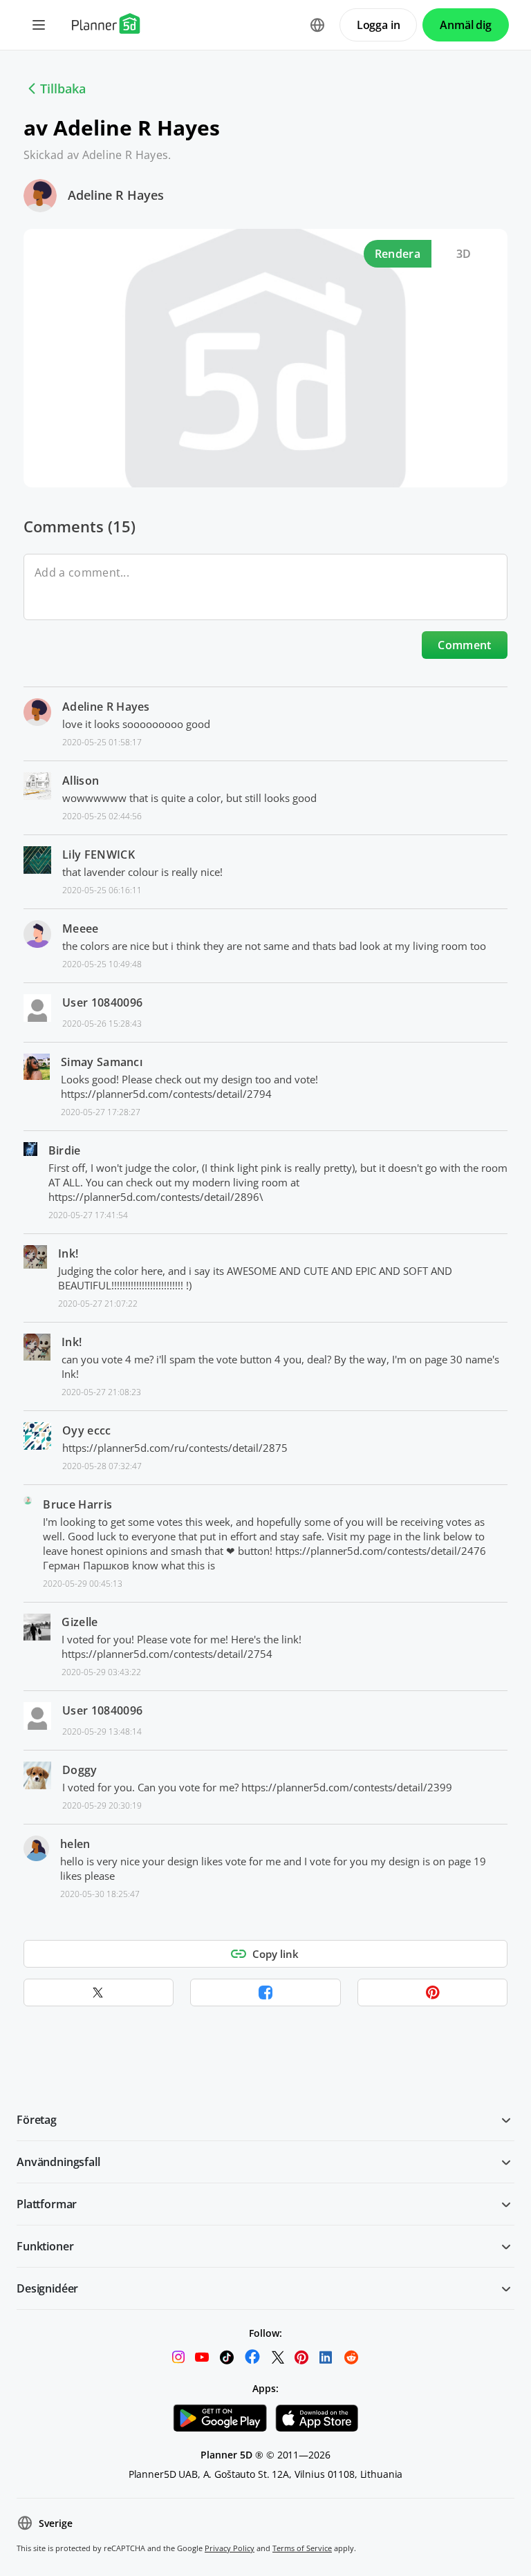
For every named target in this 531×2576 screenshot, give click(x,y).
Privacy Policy (230, 2548)
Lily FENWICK (99, 855)
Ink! (68, 1253)
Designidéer (47, 2288)
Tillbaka (63, 88)
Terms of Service (302, 2548)
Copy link (276, 1954)
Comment (464, 645)
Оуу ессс (87, 1430)
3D (464, 254)
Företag (37, 2120)
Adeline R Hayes (116, 195)
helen (75, 1844)
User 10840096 (102, 1002)
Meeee (81, 928)
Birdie (65, 1150)
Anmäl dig (466, 25)
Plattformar (47, 2204)
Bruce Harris (77, 1504)
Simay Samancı (102, 1062)
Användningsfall (58, 2162)
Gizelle (80, 1622)
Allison (81, 781)
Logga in (379, 25)
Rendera (398, 254)
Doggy (80, 1770)
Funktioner (45, 2246)
